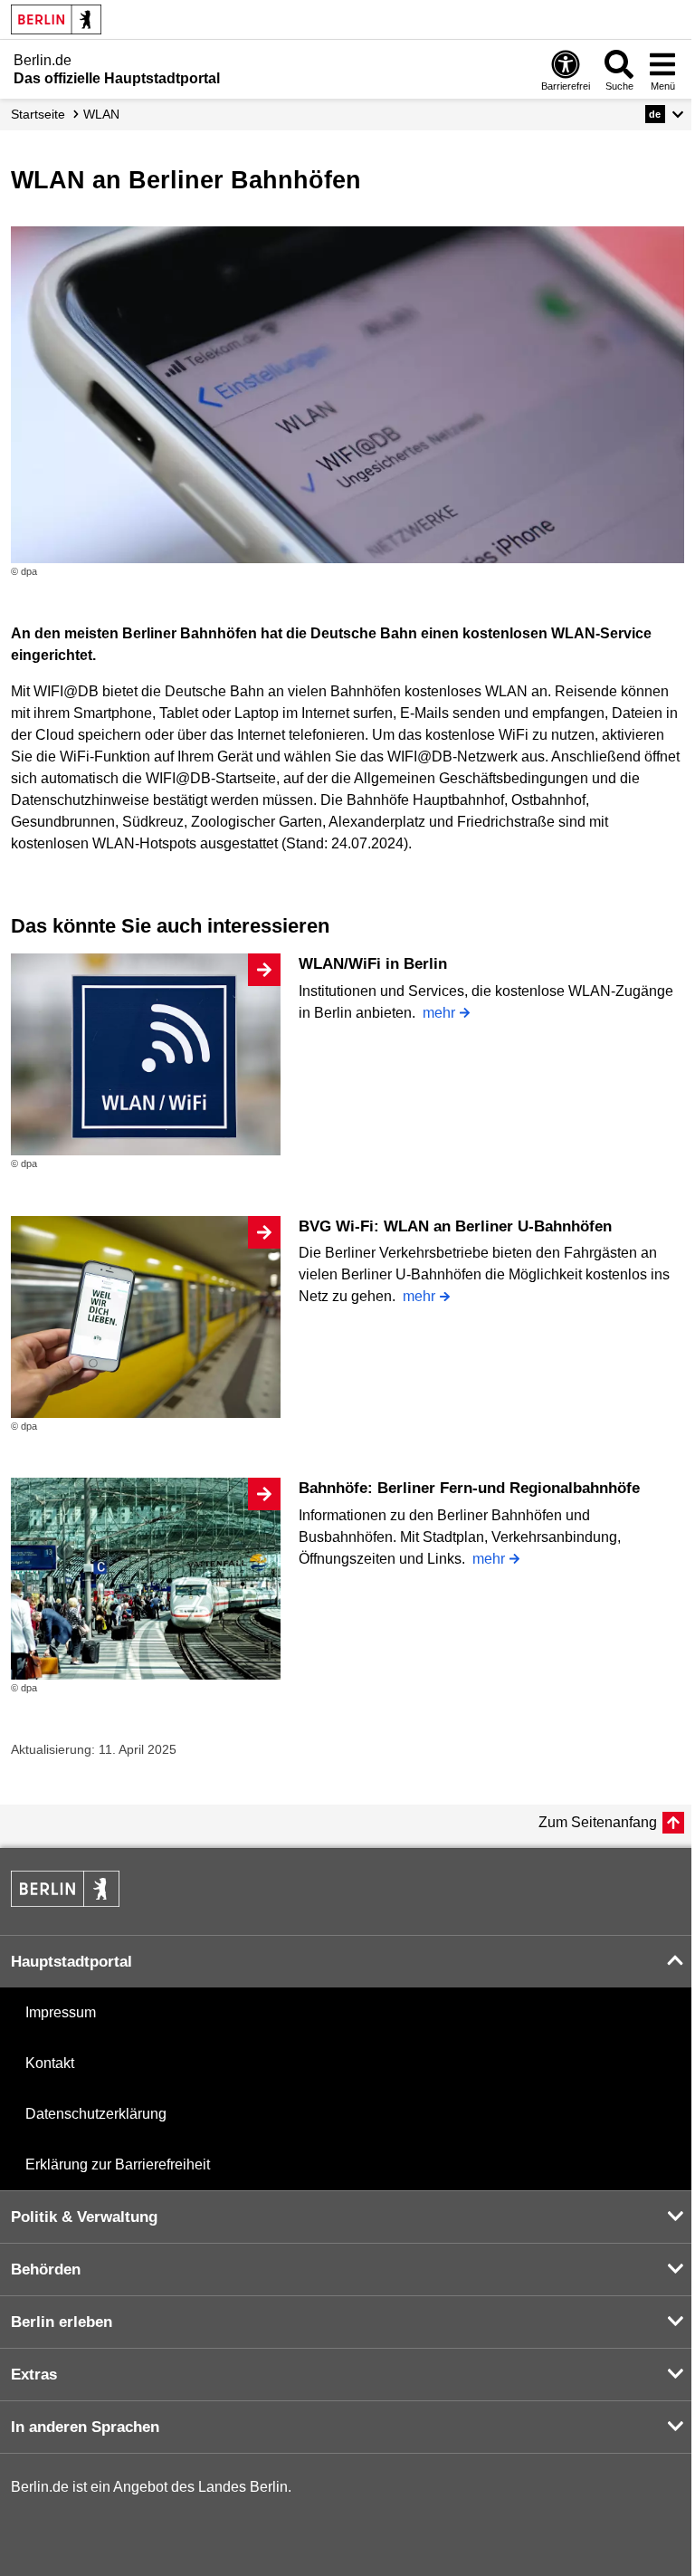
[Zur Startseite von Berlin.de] (65, 1902)
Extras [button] (34, 2375)
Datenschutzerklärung (96, 2114)
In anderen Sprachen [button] (85, 2427)
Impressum (61, 2012)
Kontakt (50, 2063)
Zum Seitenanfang (598, 1822)
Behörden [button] (46, 2270)
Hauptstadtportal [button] (71, 1962)
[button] (665, 114)
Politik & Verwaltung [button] (84, 2217)
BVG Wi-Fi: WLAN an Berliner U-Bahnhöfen (455, 1226)
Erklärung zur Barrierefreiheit (118, 2164)
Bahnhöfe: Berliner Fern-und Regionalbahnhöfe (469, 1488)
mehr (439, 1013)
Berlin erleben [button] (62, 2322)
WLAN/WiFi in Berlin (373, 964)
